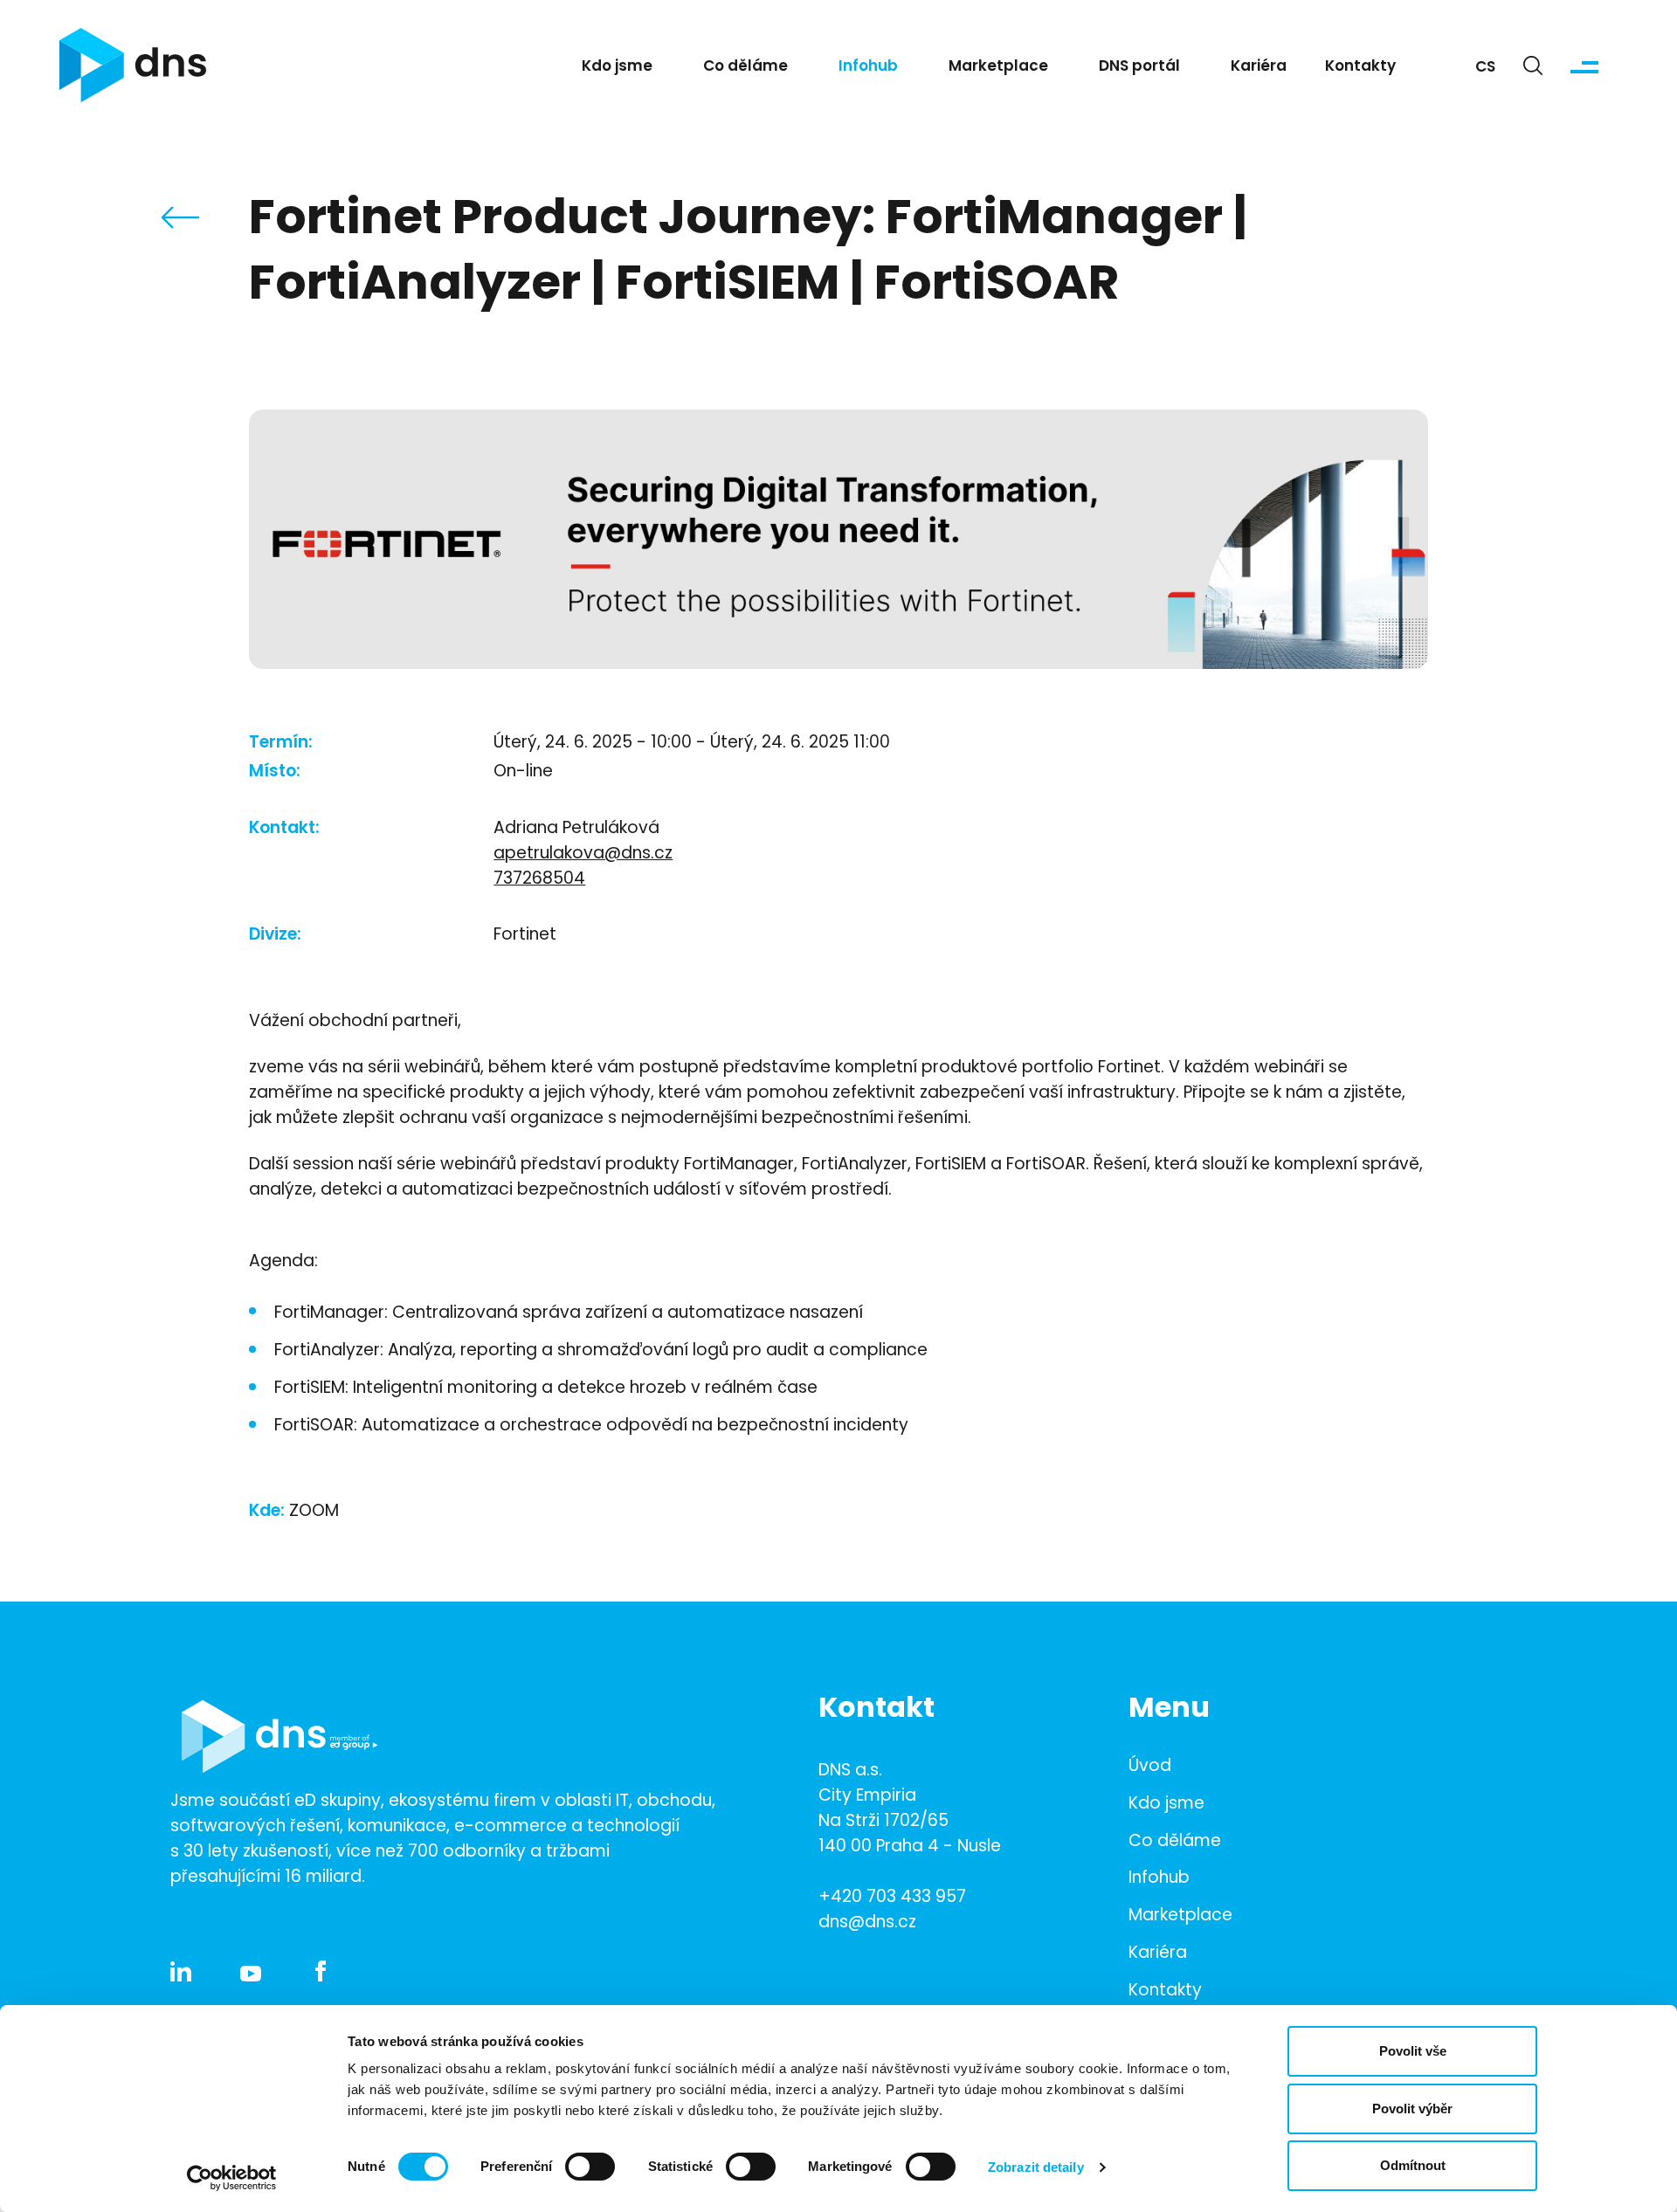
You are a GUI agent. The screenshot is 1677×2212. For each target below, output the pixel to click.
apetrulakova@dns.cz (583, 854)
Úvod (1150, 1767)
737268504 (539, 880)
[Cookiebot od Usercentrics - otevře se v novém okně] (232, 2178)
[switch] (590, 2167)
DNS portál (1139, 67)
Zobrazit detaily (1036, 2167)
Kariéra (1259, 67)
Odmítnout (1413, 2165)
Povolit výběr (1412, 2109)
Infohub (868, 67)
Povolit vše (1413, 2051)
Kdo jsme (617, 67)
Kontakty (1360, 67)
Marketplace (998, 67)
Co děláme (745, 67)
